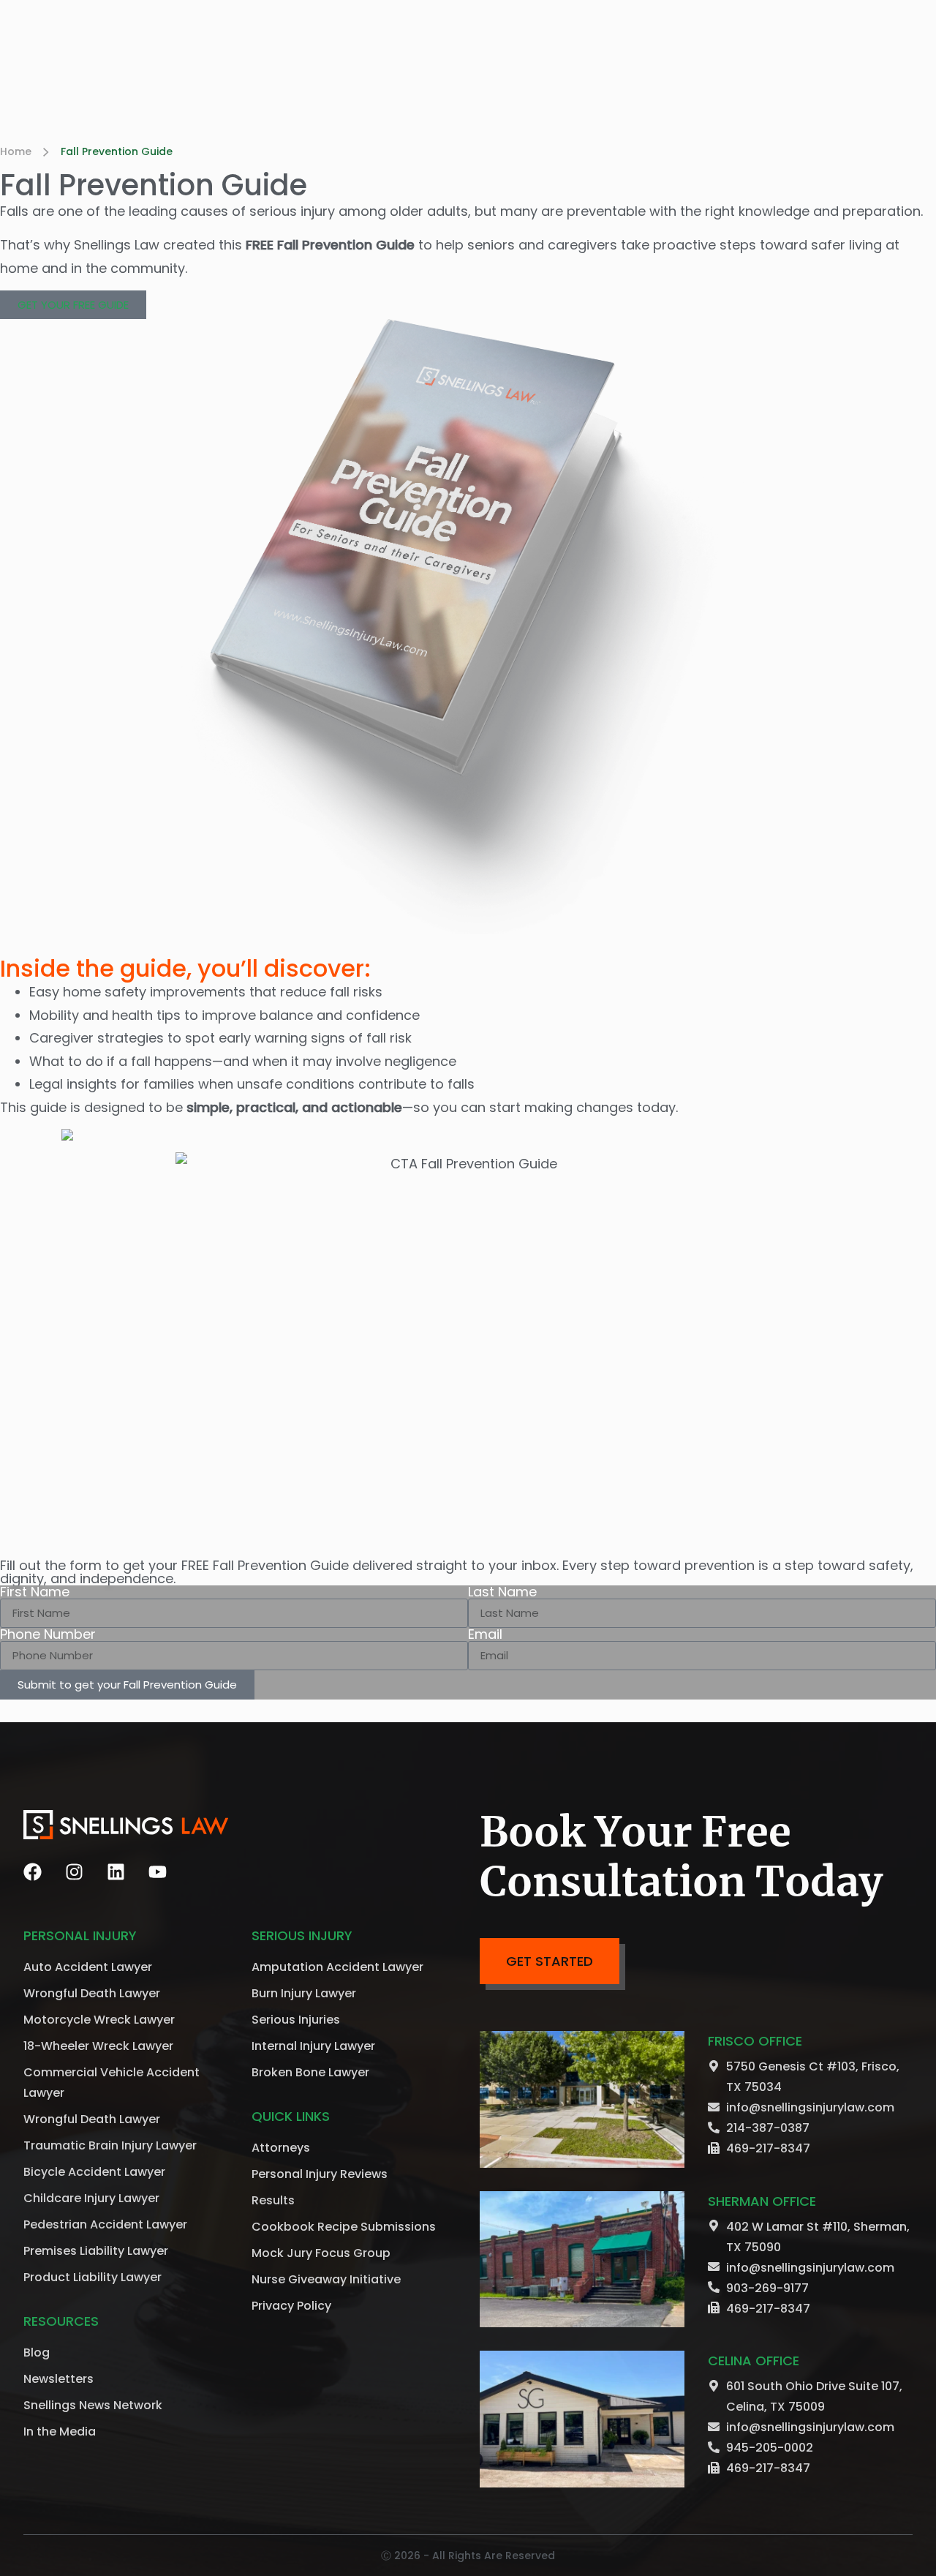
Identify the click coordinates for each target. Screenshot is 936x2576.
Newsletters (58, 2379)
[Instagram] (74, 1872)
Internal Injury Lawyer (313, 2046)
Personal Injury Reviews (320, 2174)
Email (485, 1634)
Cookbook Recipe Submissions (344, 2227)
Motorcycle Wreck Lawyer (99, 2020)
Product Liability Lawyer (93, 2277)
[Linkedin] (116, 1872)
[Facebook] (33, 1872)
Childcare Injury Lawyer (91, 2198)
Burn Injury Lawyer (304, 1993)
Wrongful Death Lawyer (92, 1993)
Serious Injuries (296, 2020)
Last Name (502, 1592)
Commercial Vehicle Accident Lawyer (112, 2083)
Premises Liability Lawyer (96, 2251)
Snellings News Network (93, 2405)
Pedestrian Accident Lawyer (105, 2224)
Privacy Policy (291, 2306)
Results (273, 2200)
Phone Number (48, 1634)
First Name (35, 1592)
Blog (37, 2352)
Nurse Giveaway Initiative (326, 2279)
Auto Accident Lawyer (88, 1967)
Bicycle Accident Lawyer (94, 2172)
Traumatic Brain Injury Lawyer (110, 2145)
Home (16, 151)
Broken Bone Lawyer (310, 2072)
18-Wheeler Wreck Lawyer (98, 2046)
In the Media (60, 2432)
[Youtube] (158, 1872)
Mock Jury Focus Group (321, 2253)
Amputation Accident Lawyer (337, 1967)
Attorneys (281, 2148)
